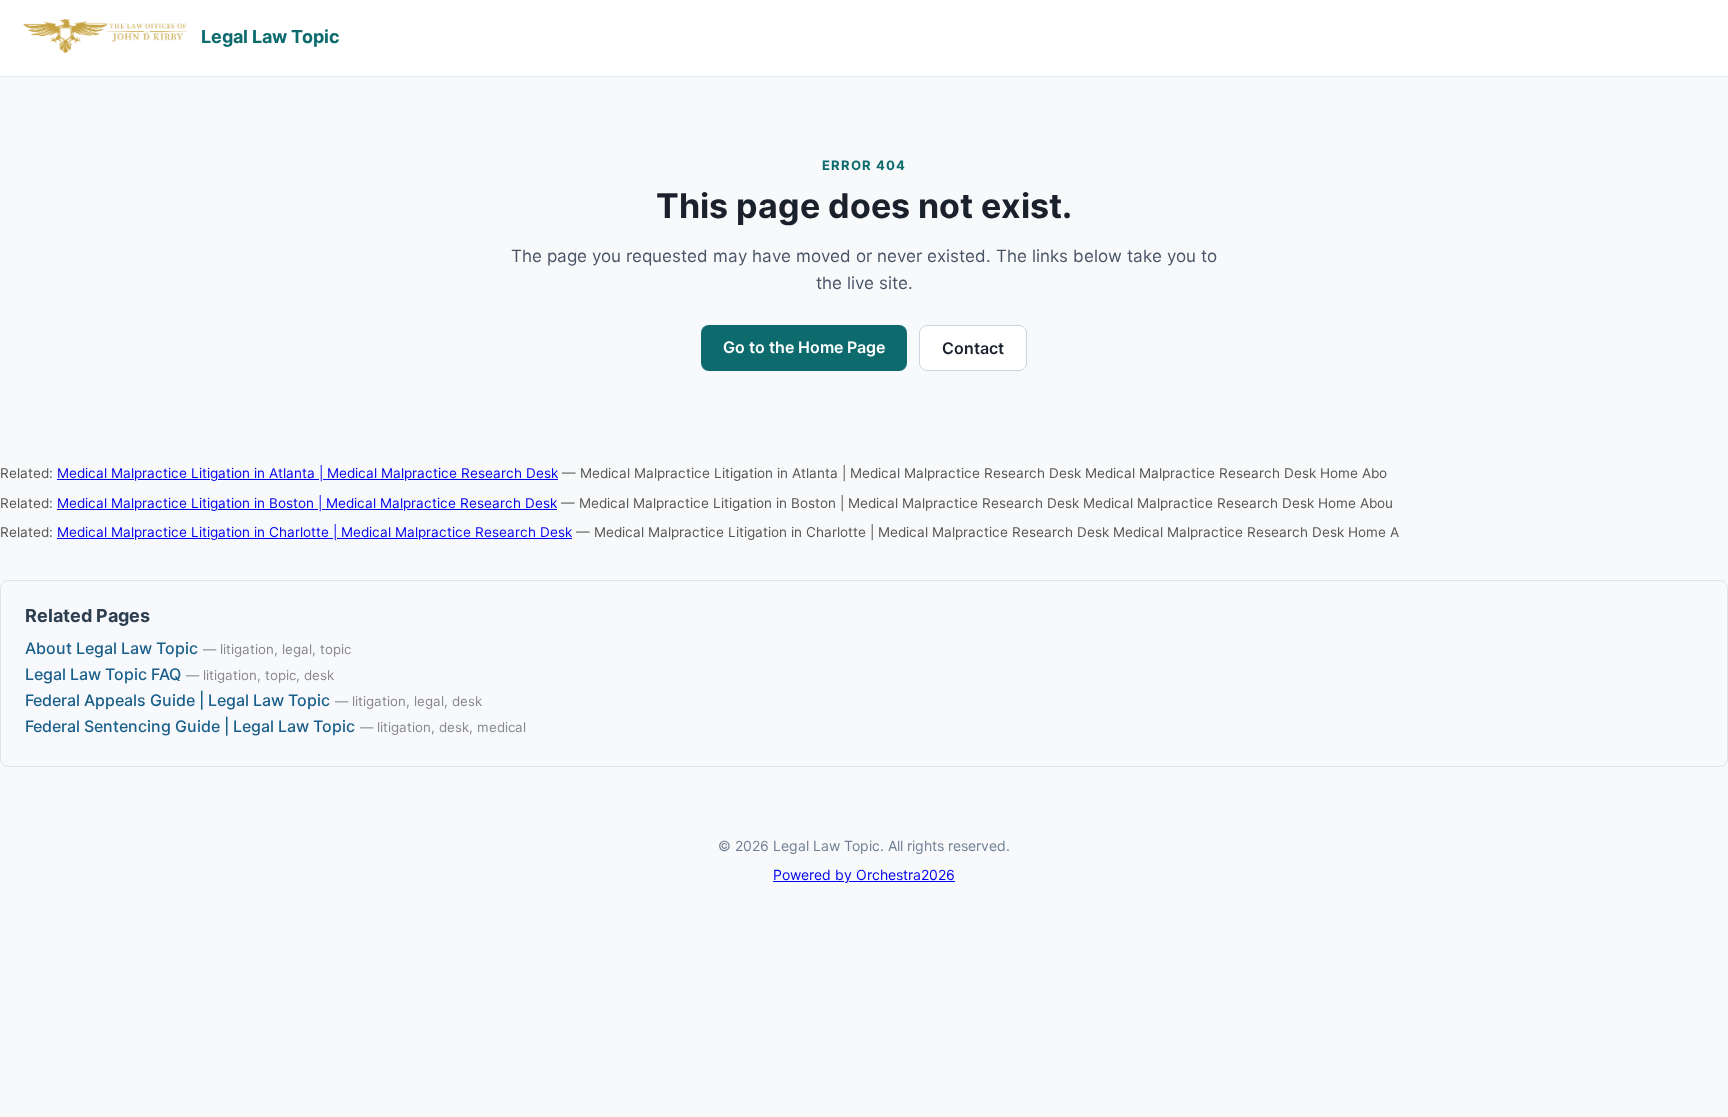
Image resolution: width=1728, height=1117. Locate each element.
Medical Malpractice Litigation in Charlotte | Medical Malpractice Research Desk (314, 532)
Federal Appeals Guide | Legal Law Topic (177, 700)
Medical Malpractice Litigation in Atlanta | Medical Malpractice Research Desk (307, 473)
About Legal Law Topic (111, 648)
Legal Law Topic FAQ (103, 674)
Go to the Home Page (804, 347)
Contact (973, 348)
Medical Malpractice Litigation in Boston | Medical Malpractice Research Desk (307, 503)
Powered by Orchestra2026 (864, 874)
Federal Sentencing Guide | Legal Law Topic (190, 726)
